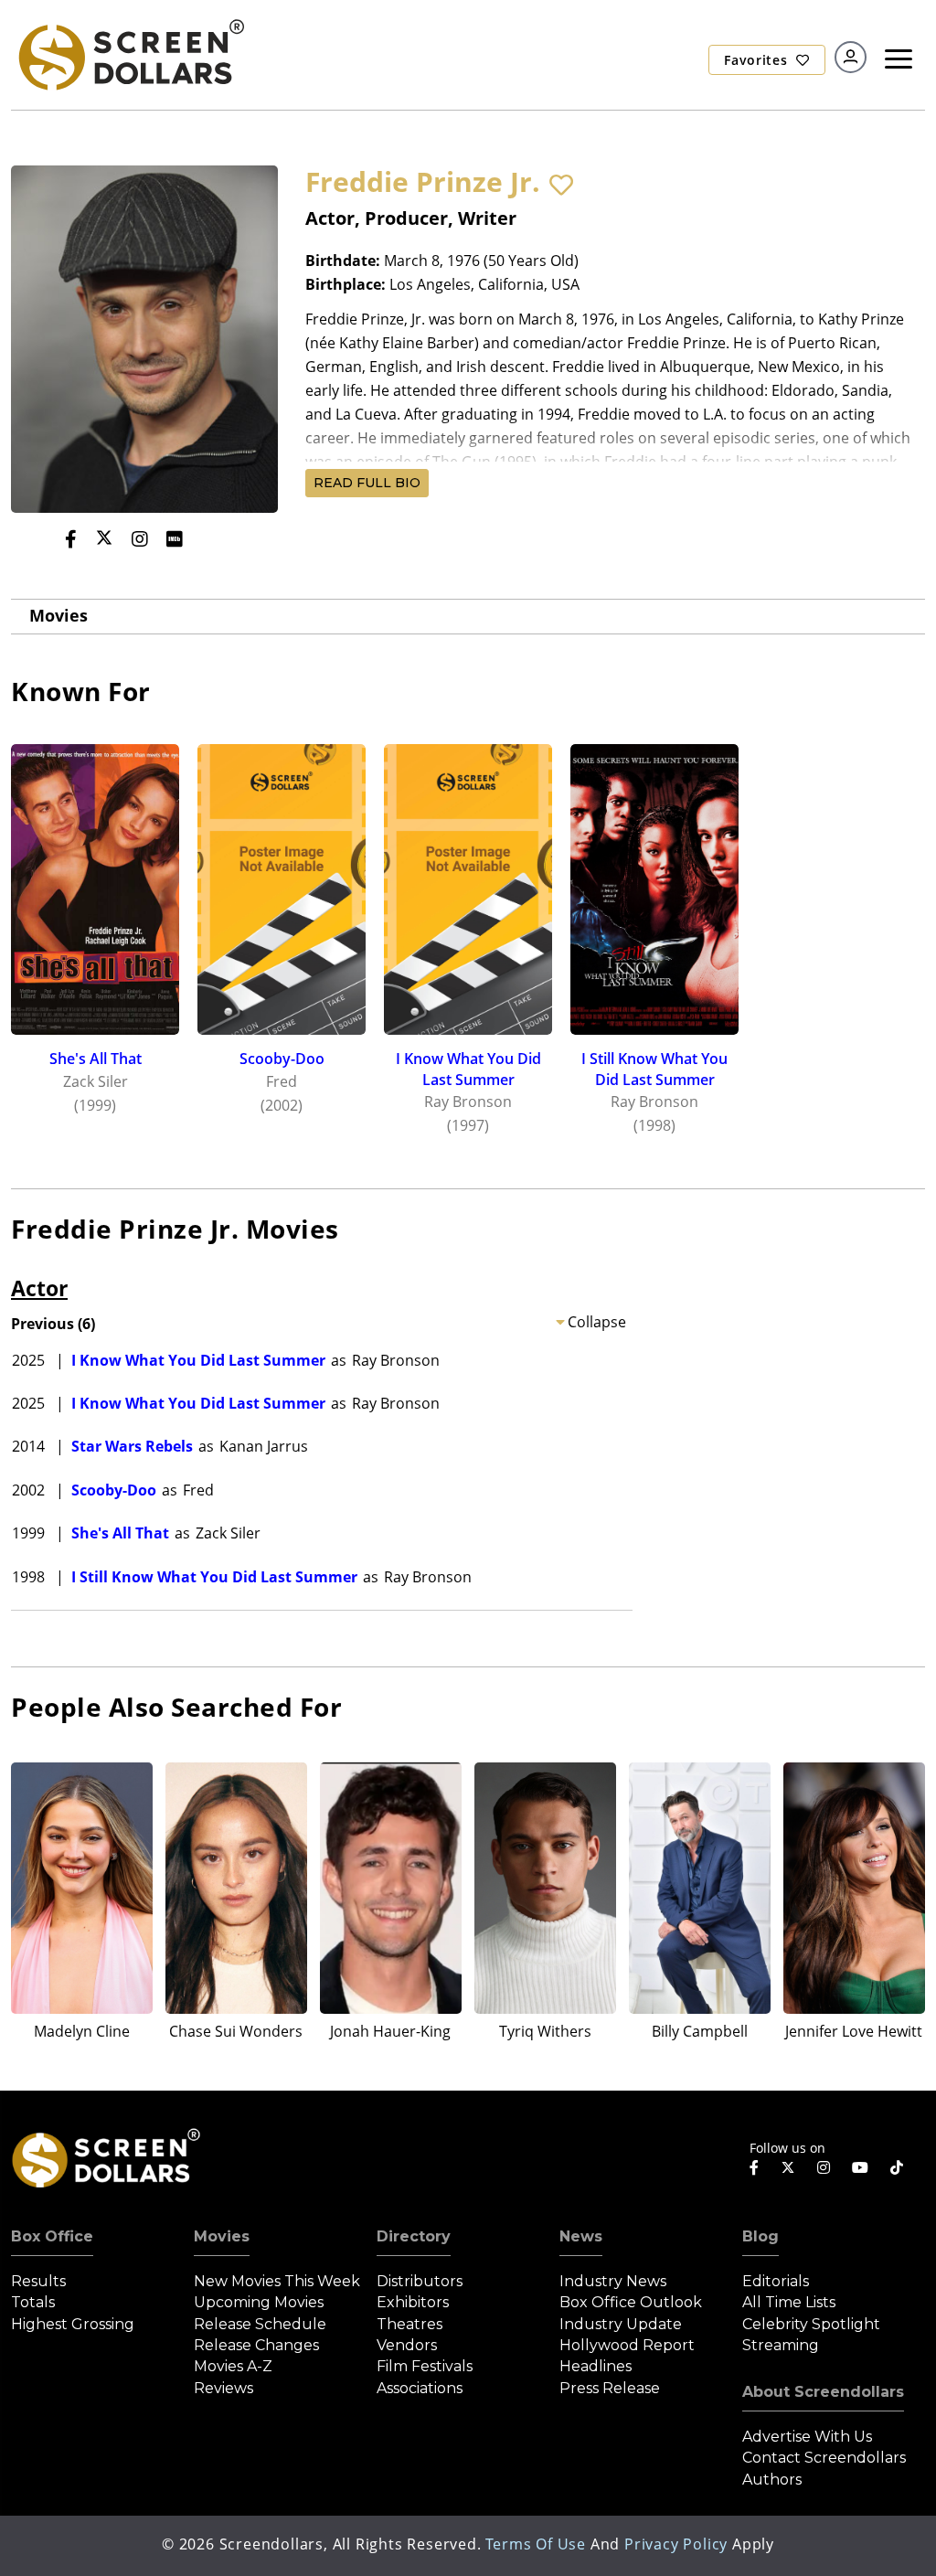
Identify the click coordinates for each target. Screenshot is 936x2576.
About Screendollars (823, 2392)
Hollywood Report (627, 2345)
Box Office (52, 2236)
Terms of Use (536, 2544)
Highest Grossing (73, 2324)
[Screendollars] (130, 54)
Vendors (407, 2345)
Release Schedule (260, 2324)
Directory (414, 2236)
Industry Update (621, 2324)
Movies (58, 615)
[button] (561, 185)
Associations (420, 2388)
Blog (760, 2236)
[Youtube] (860, 2167)
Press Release (610, 2388)
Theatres (409, 2324)
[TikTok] (897, 2167)
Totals (33, 2302)
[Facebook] (71, 539)
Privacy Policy (676, 2544)
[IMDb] (175, 539)
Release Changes (256, 2345)
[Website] (210, 539)
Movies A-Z (233, 2366)
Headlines (596, 2366)
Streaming (781, 2345)
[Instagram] (140, 539)
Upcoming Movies (259, 2302)
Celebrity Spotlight (811, 2324)
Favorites (758, 60)
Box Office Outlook (631, 2302)
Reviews (223, 2388)
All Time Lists (789, 2302)
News (581, 2236)
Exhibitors (413, 2302)
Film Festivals (425, 2366)
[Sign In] (851, 57)
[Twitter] (104, 538)
